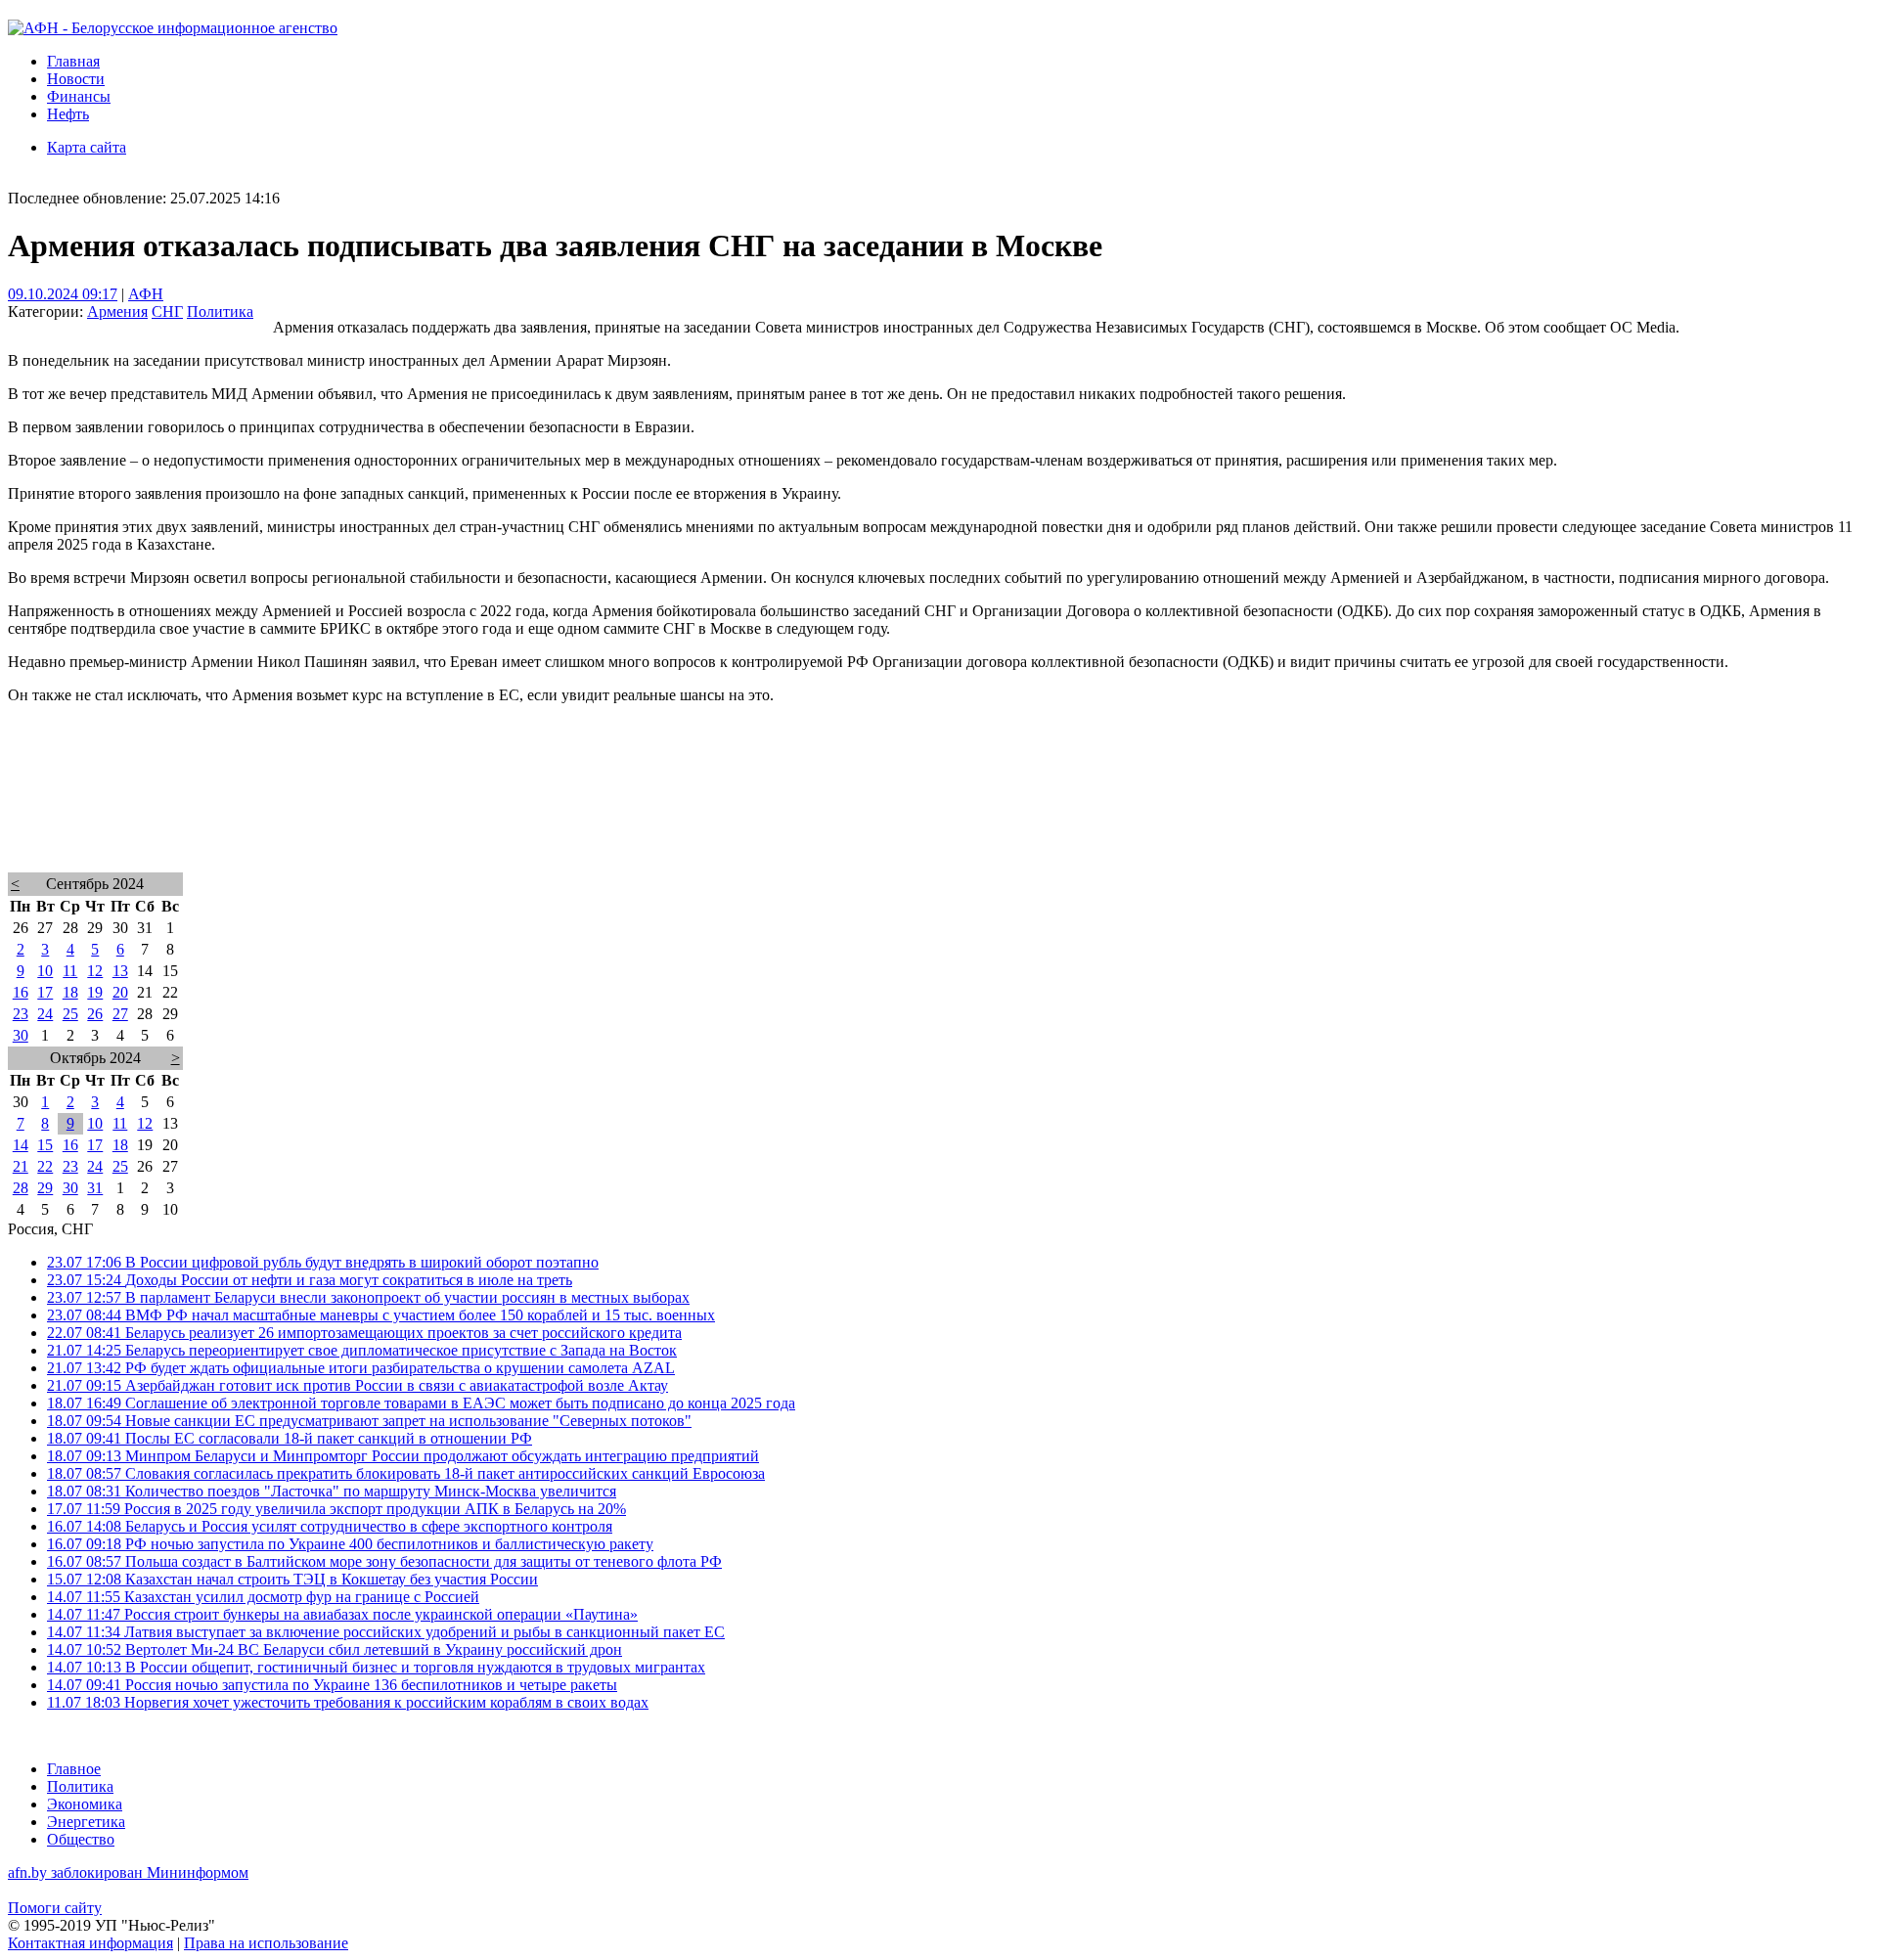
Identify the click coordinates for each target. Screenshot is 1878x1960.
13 (120, 971)
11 (70, 971)
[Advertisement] (595, 814)
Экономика (85, 1804)
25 (70, 1014)
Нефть (68, 114)
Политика (220, 312)
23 (21, 1014)
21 (21, 1166)
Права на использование (266, 1943)
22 (45, 1166)
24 (45, 1014)
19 (95, 992)
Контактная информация (90, 1943)
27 (120, 1014)
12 (95, 971)
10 (45, 971)
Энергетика (86, 1822)
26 (95, 1014)
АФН (146, 294)
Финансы (79, 96)
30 (21, 1035)
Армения (117, 312)
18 (70, 992)
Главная (73, 61)
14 (21, 1145)
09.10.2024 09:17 (63, 294)
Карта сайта (87, 147)
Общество (81, 1839)
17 (45, 992)
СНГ (167, 312)
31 (95, 1188)
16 (21, 992)
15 (45, 1145)
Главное (74, 1769)
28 (21, 1188)
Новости (76, 79)
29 (45, 1188)
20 (120, 992)
